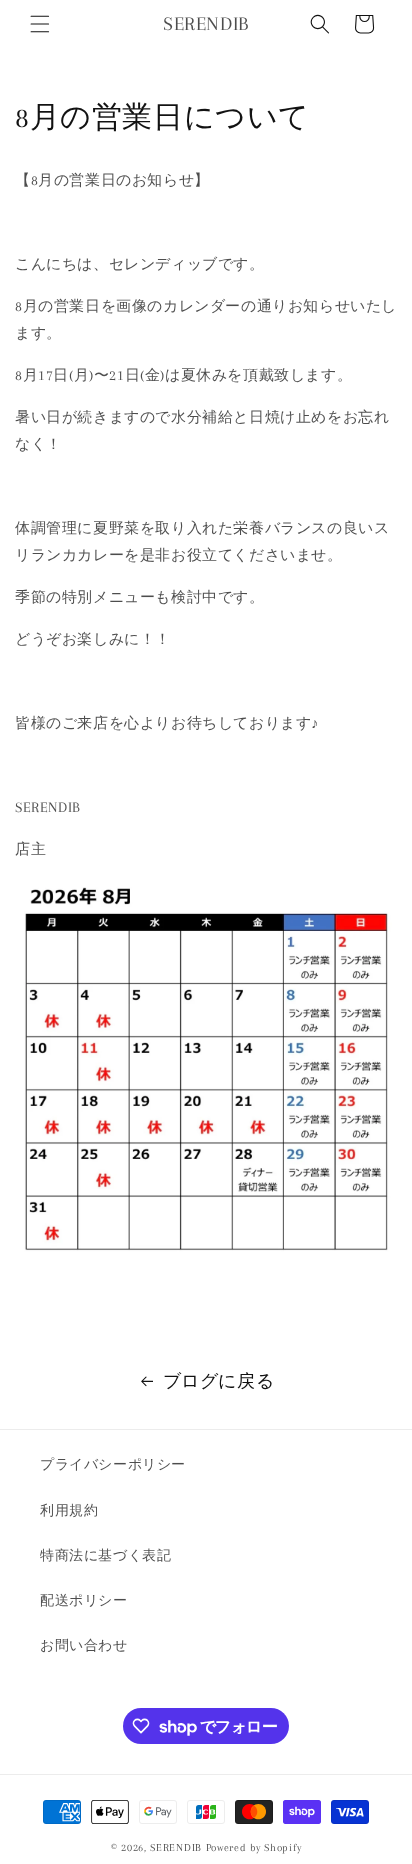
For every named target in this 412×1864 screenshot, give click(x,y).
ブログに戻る (219, 1381)
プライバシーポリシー (113, 1464)
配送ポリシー (84, 1600)
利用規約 (69, 1510)
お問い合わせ (84, 1645)
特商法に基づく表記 (105, 1555)
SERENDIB (176, 1847)
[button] (40, 24)
